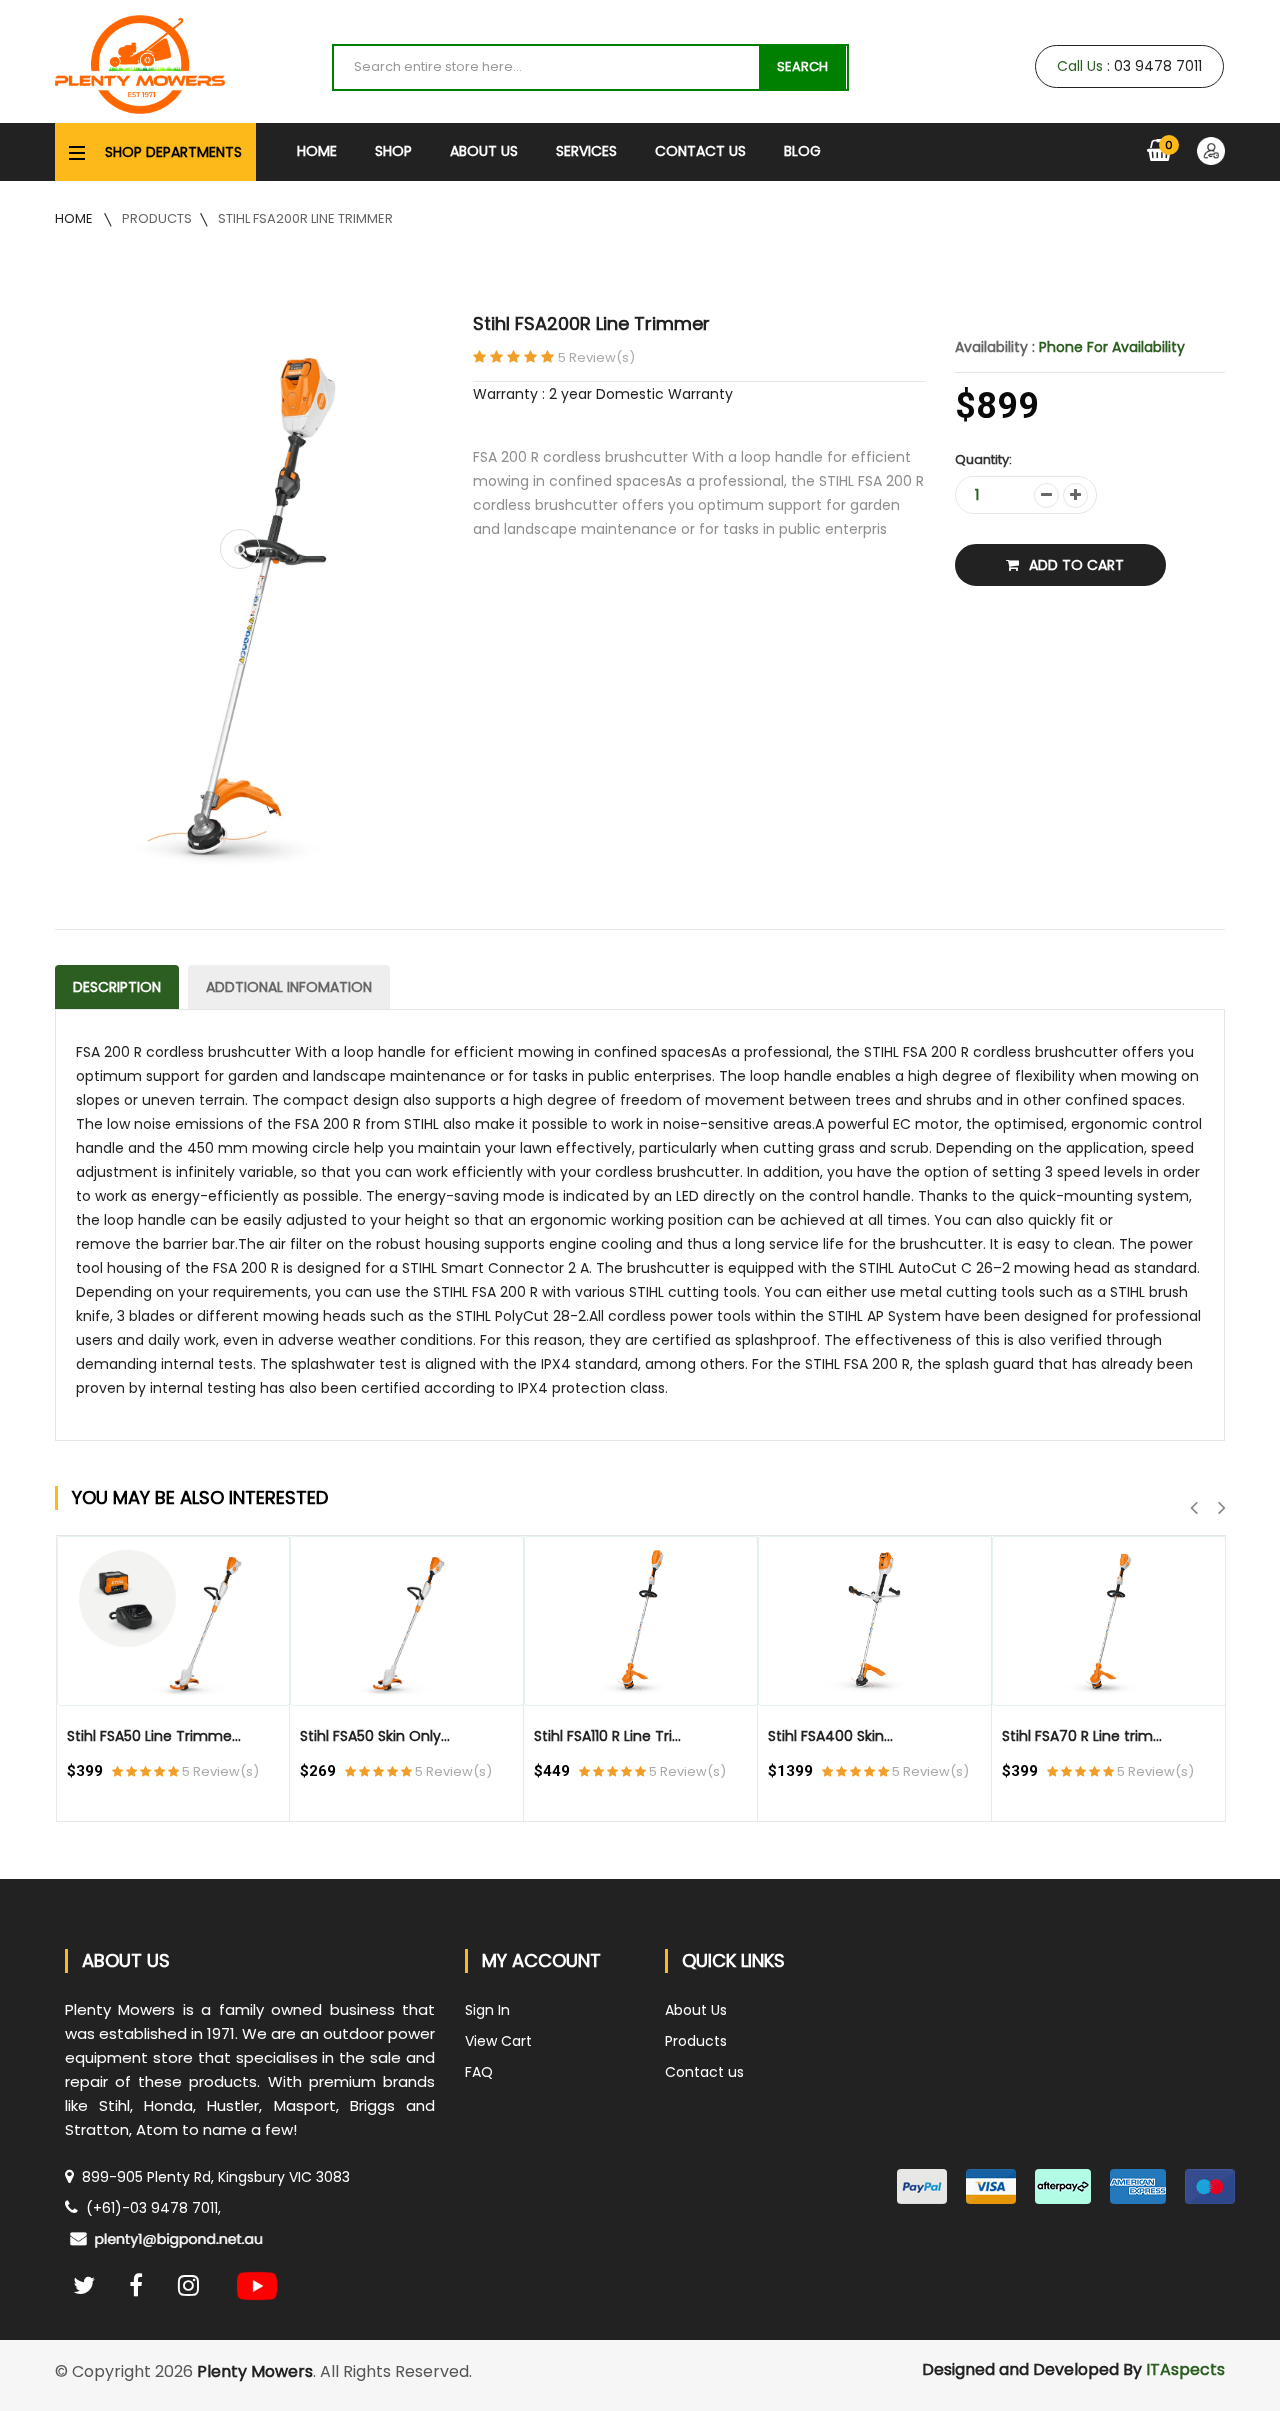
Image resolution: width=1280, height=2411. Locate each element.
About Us (484, 151)
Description (117, 987)
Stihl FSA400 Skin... (830, 1736)
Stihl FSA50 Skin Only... (375, 1736)
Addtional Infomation (289, 987)
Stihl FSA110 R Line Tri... (607, 1736)
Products (157, 218)
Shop (393, 151)
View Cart (498, 2041)
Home (317, 151)
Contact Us (700, 151)
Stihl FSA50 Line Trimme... (154, 1736)
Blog (802, 151)
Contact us (704, 2072)
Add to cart (1076, 565)
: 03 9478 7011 (1130, 66)
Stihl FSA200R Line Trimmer (305, 218)
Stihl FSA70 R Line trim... (1082, 1736)
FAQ (479, 2072)
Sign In (487, 2010)
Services (586, 151)
